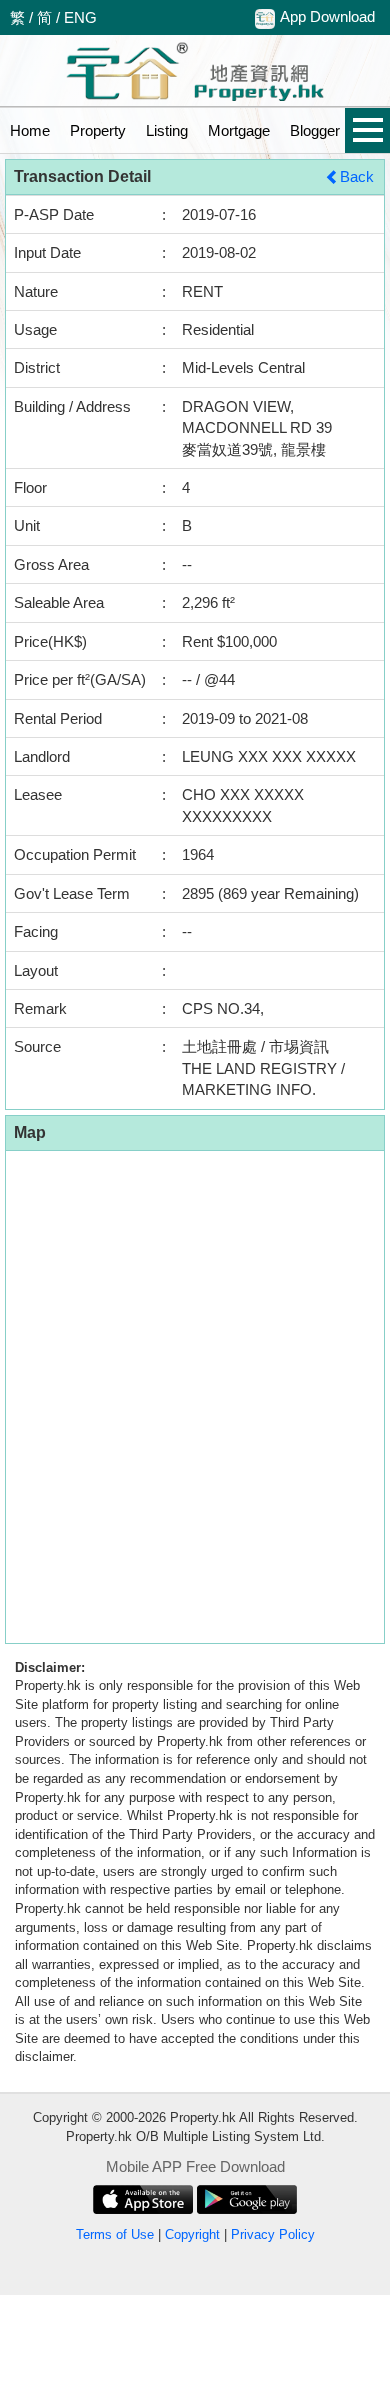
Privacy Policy (273, 2234)
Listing (167, 130)
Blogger (315, 130)
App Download (327, 16)
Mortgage (239, 130)
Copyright (192, 2234)
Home (30, 130)
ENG (80, 17)
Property (98, 130)
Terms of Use (115, 2234)
